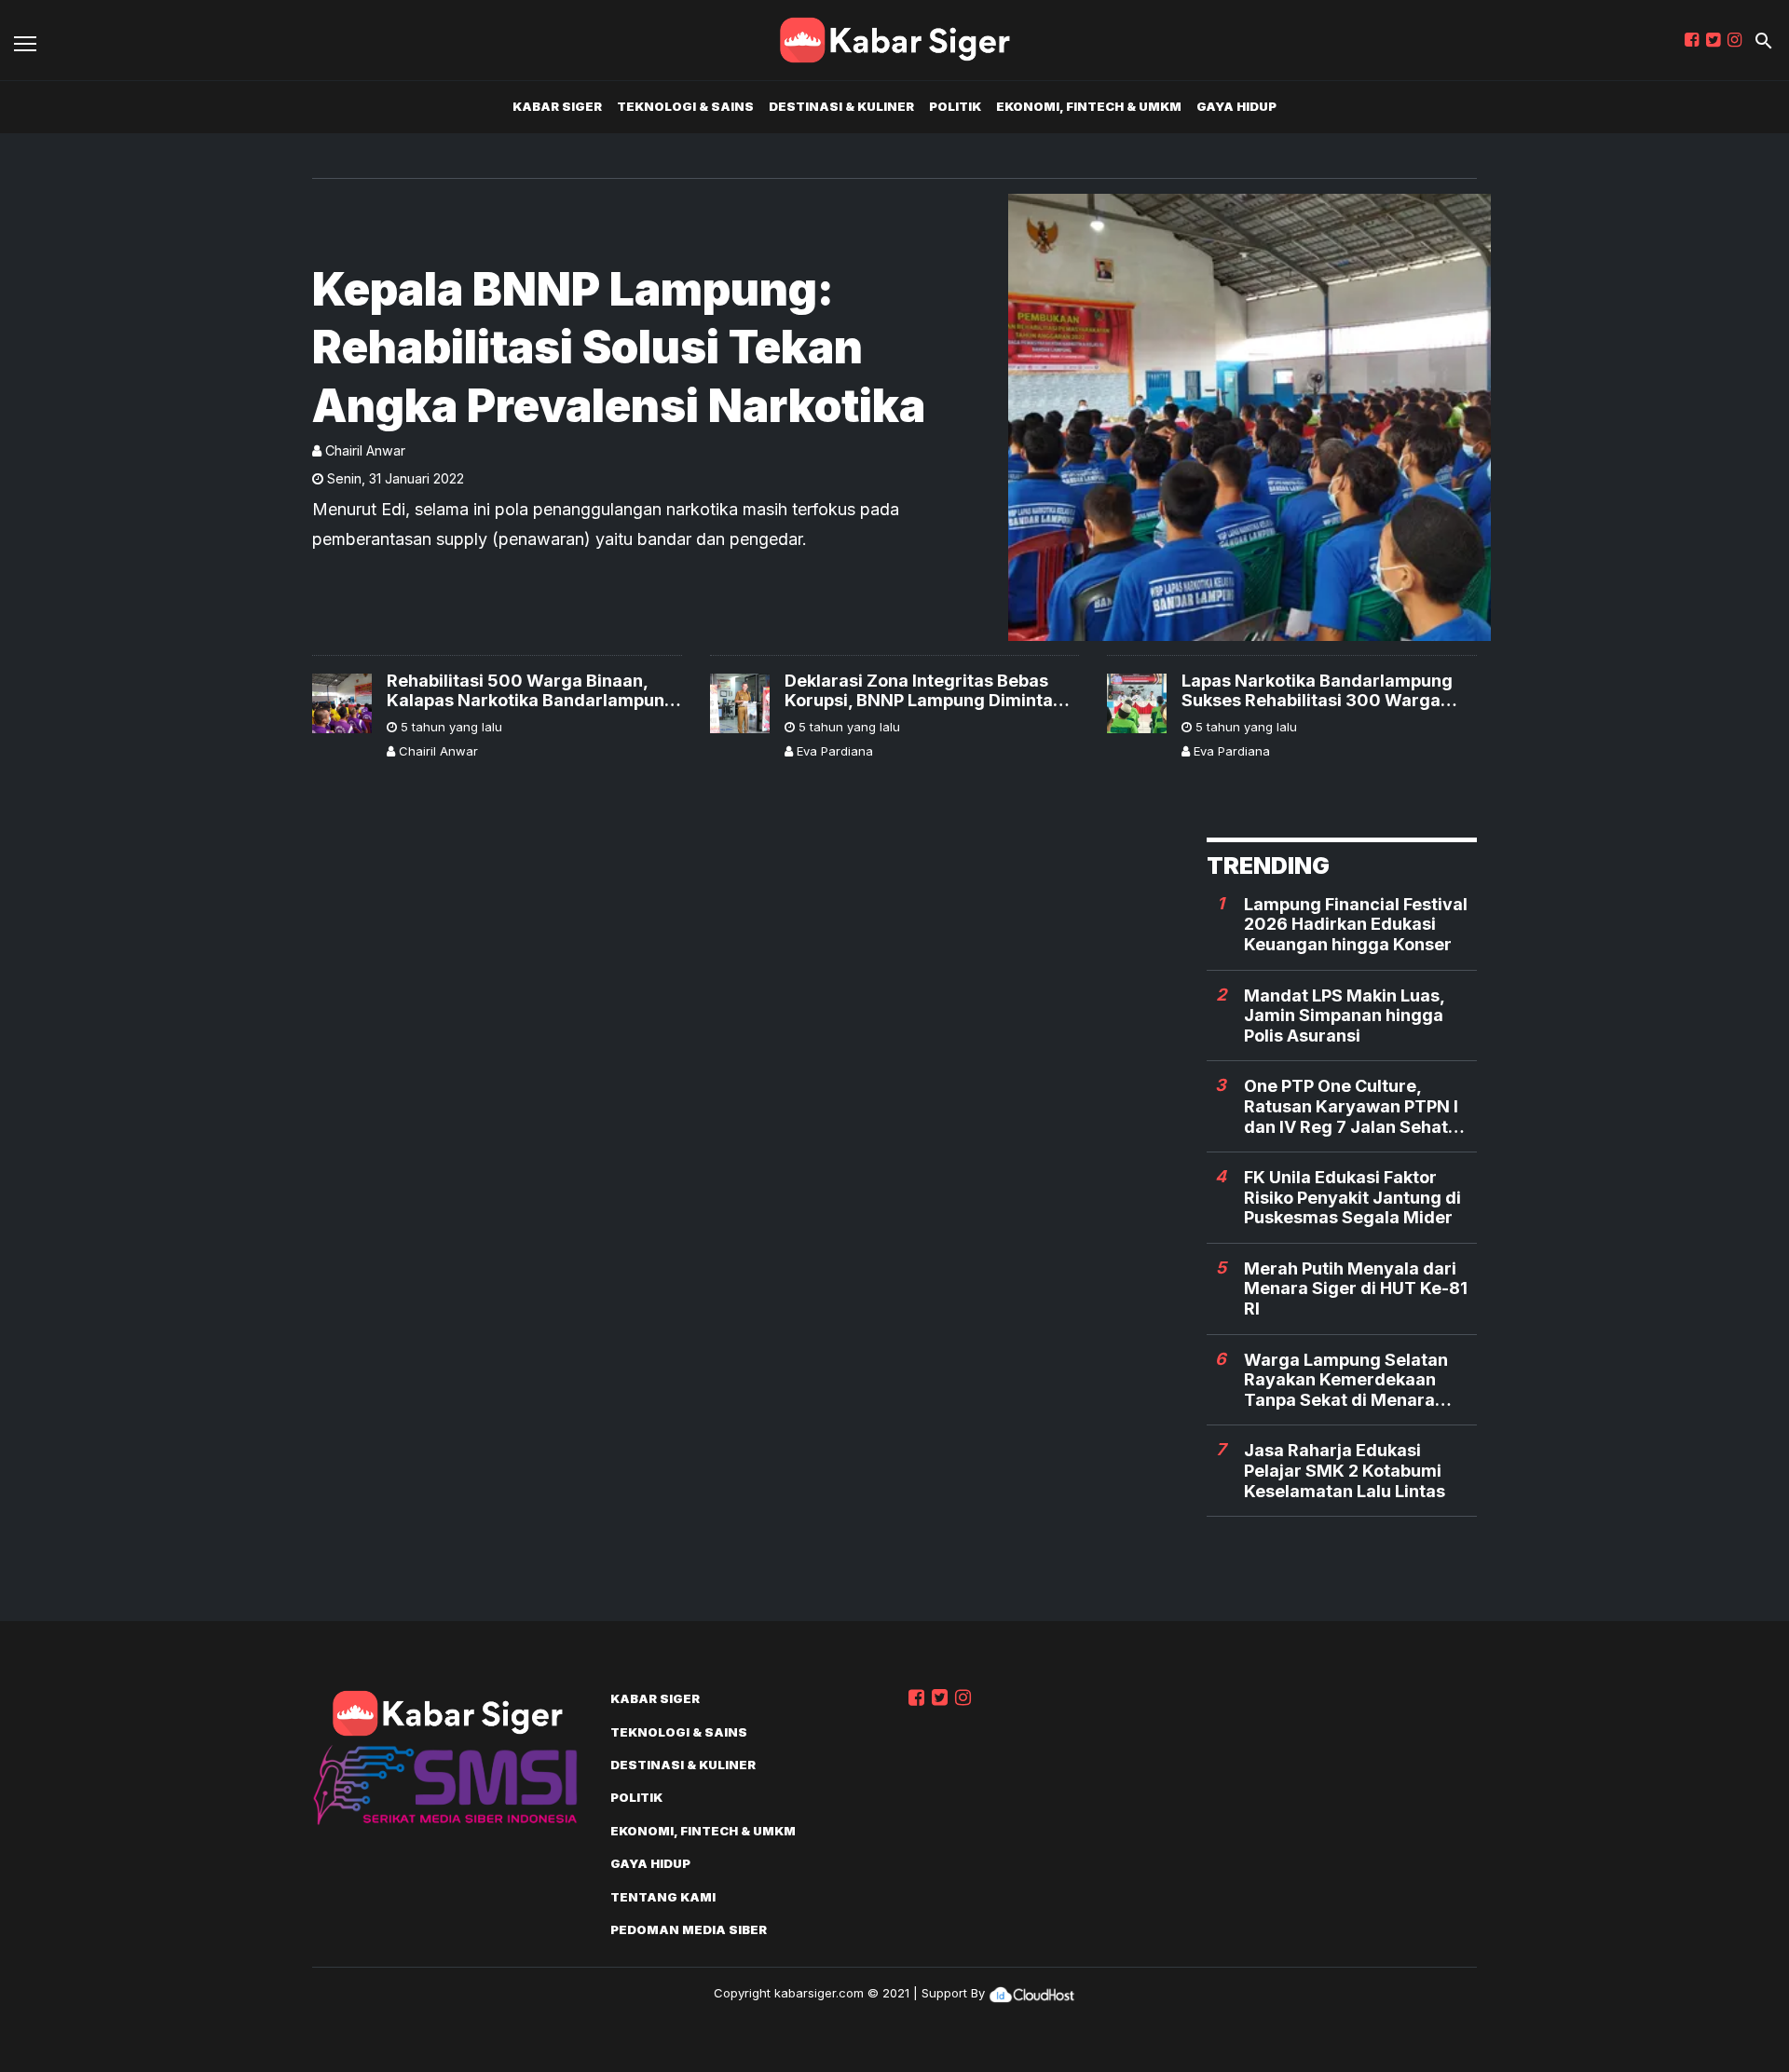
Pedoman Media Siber (689, 1929)
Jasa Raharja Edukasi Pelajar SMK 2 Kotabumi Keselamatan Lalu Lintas (1345, 1470)
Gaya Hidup (1236, 106)
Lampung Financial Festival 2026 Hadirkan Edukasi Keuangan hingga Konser (1356, 924)
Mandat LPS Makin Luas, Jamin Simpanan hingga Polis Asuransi (1344, 1016)
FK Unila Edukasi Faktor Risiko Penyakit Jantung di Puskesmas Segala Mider (1352, 1197)
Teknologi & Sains (685, 106)
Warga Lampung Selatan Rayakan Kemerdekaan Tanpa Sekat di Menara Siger (1346, 1380)
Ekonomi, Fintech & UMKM (1089, 106)
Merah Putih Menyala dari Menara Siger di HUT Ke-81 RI (1356, 1288)
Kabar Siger (557, 106)
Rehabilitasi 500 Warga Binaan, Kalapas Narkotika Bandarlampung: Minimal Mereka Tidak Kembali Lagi (534, 691)
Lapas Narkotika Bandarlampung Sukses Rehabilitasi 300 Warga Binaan (1317, 691)
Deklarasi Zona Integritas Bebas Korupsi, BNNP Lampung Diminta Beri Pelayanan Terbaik (919, 691)
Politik (955, 106)
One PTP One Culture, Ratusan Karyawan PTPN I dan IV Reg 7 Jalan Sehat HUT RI (1351, 1106)
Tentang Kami (663, 1897)
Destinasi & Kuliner (841, 106)
